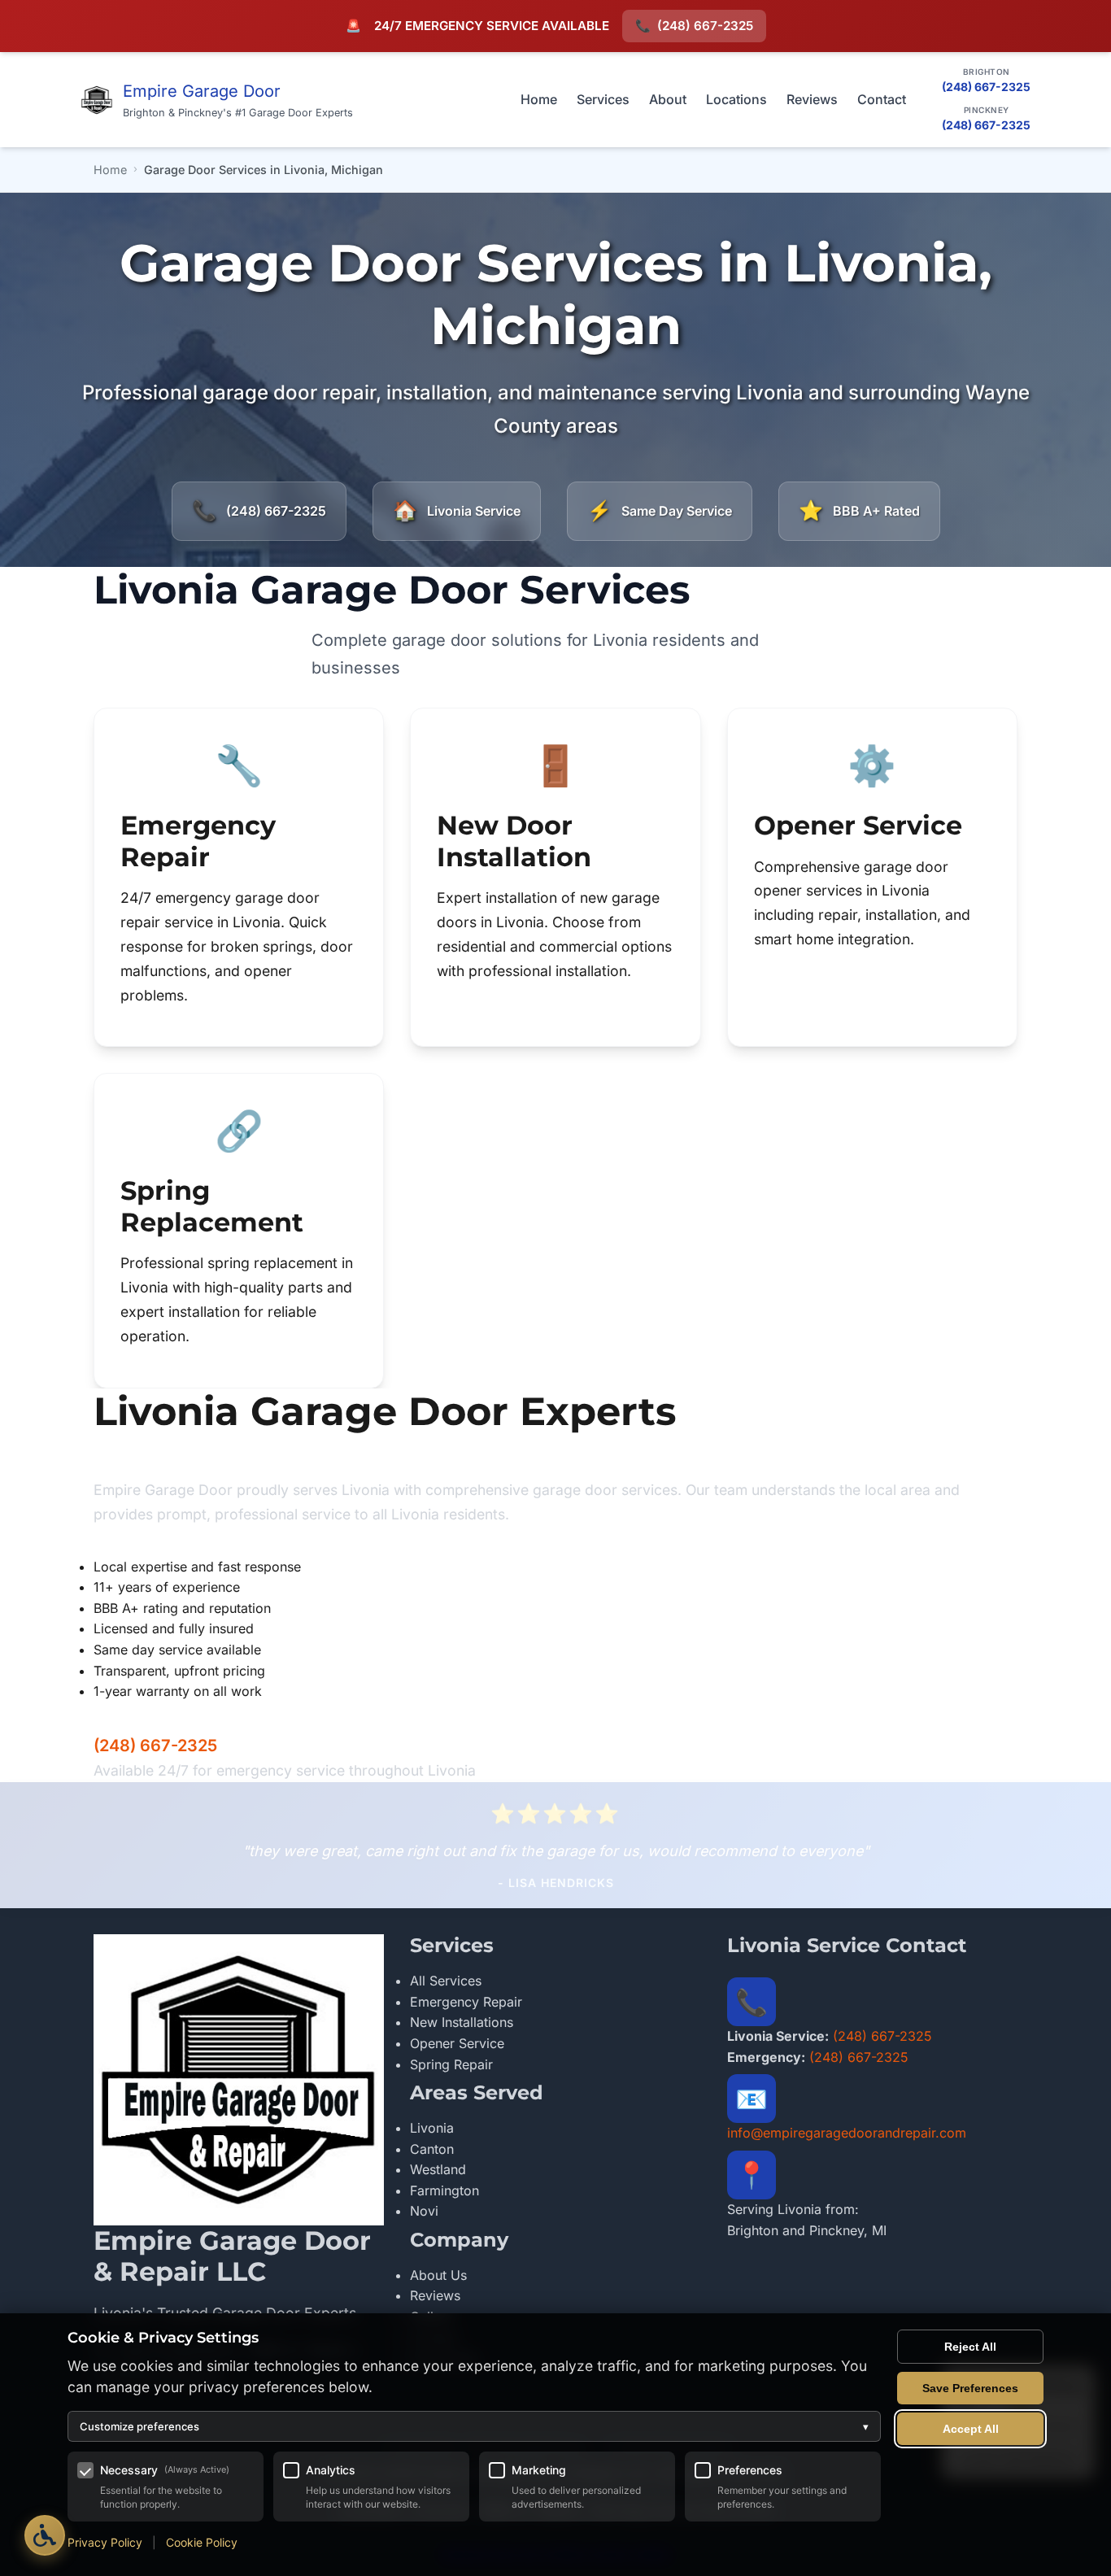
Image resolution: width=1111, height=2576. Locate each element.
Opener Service (457, 2043)
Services (603, 99)
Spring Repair (451, 2064)
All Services (446, 1981)
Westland (438, 2169)
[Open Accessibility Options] (45, 2535)
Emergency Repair (466, 2002)
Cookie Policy (202, 2542)
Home (539, 99)
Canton (432, 2149)
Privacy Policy (105, 2542)
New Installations (462, 2022)
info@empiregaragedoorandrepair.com (847, 2133)
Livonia (432, 2128)
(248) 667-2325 (694, 26)
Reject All (970, 2347)
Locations (736, 99)
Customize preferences (474, 2426)
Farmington (444, 2190)
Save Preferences (970, 2388)
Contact (882, 99)
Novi (424, 2211)
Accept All (971, 2429)
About (668, 99)
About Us (438, 2275)
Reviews (812, 99)
